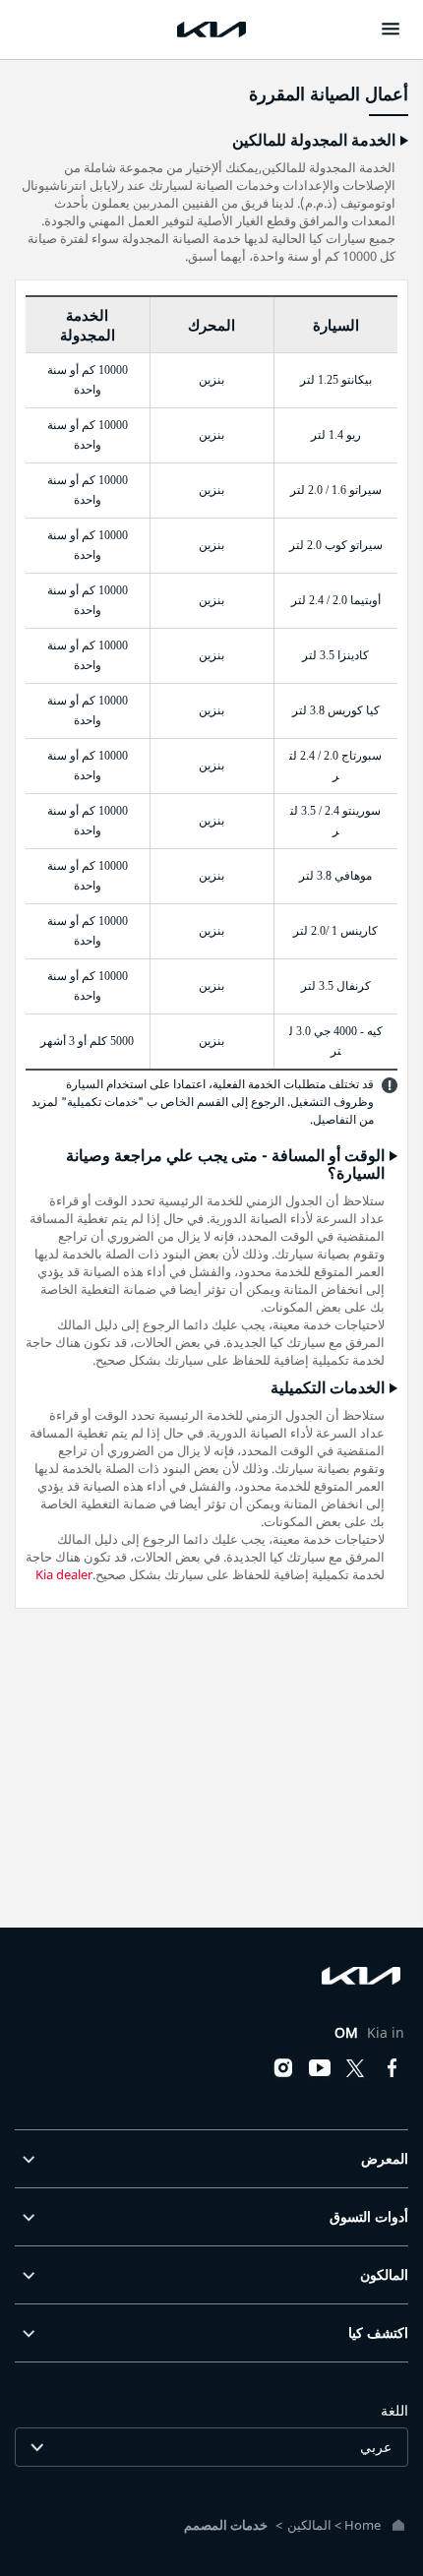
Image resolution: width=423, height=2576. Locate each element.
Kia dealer (64, 1574)
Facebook (393, 2068)
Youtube (320, 2068)
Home (363, 2525)
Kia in (369, 2032)
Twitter (356, 2068)
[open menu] (391, 29)
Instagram (283, 2068)
